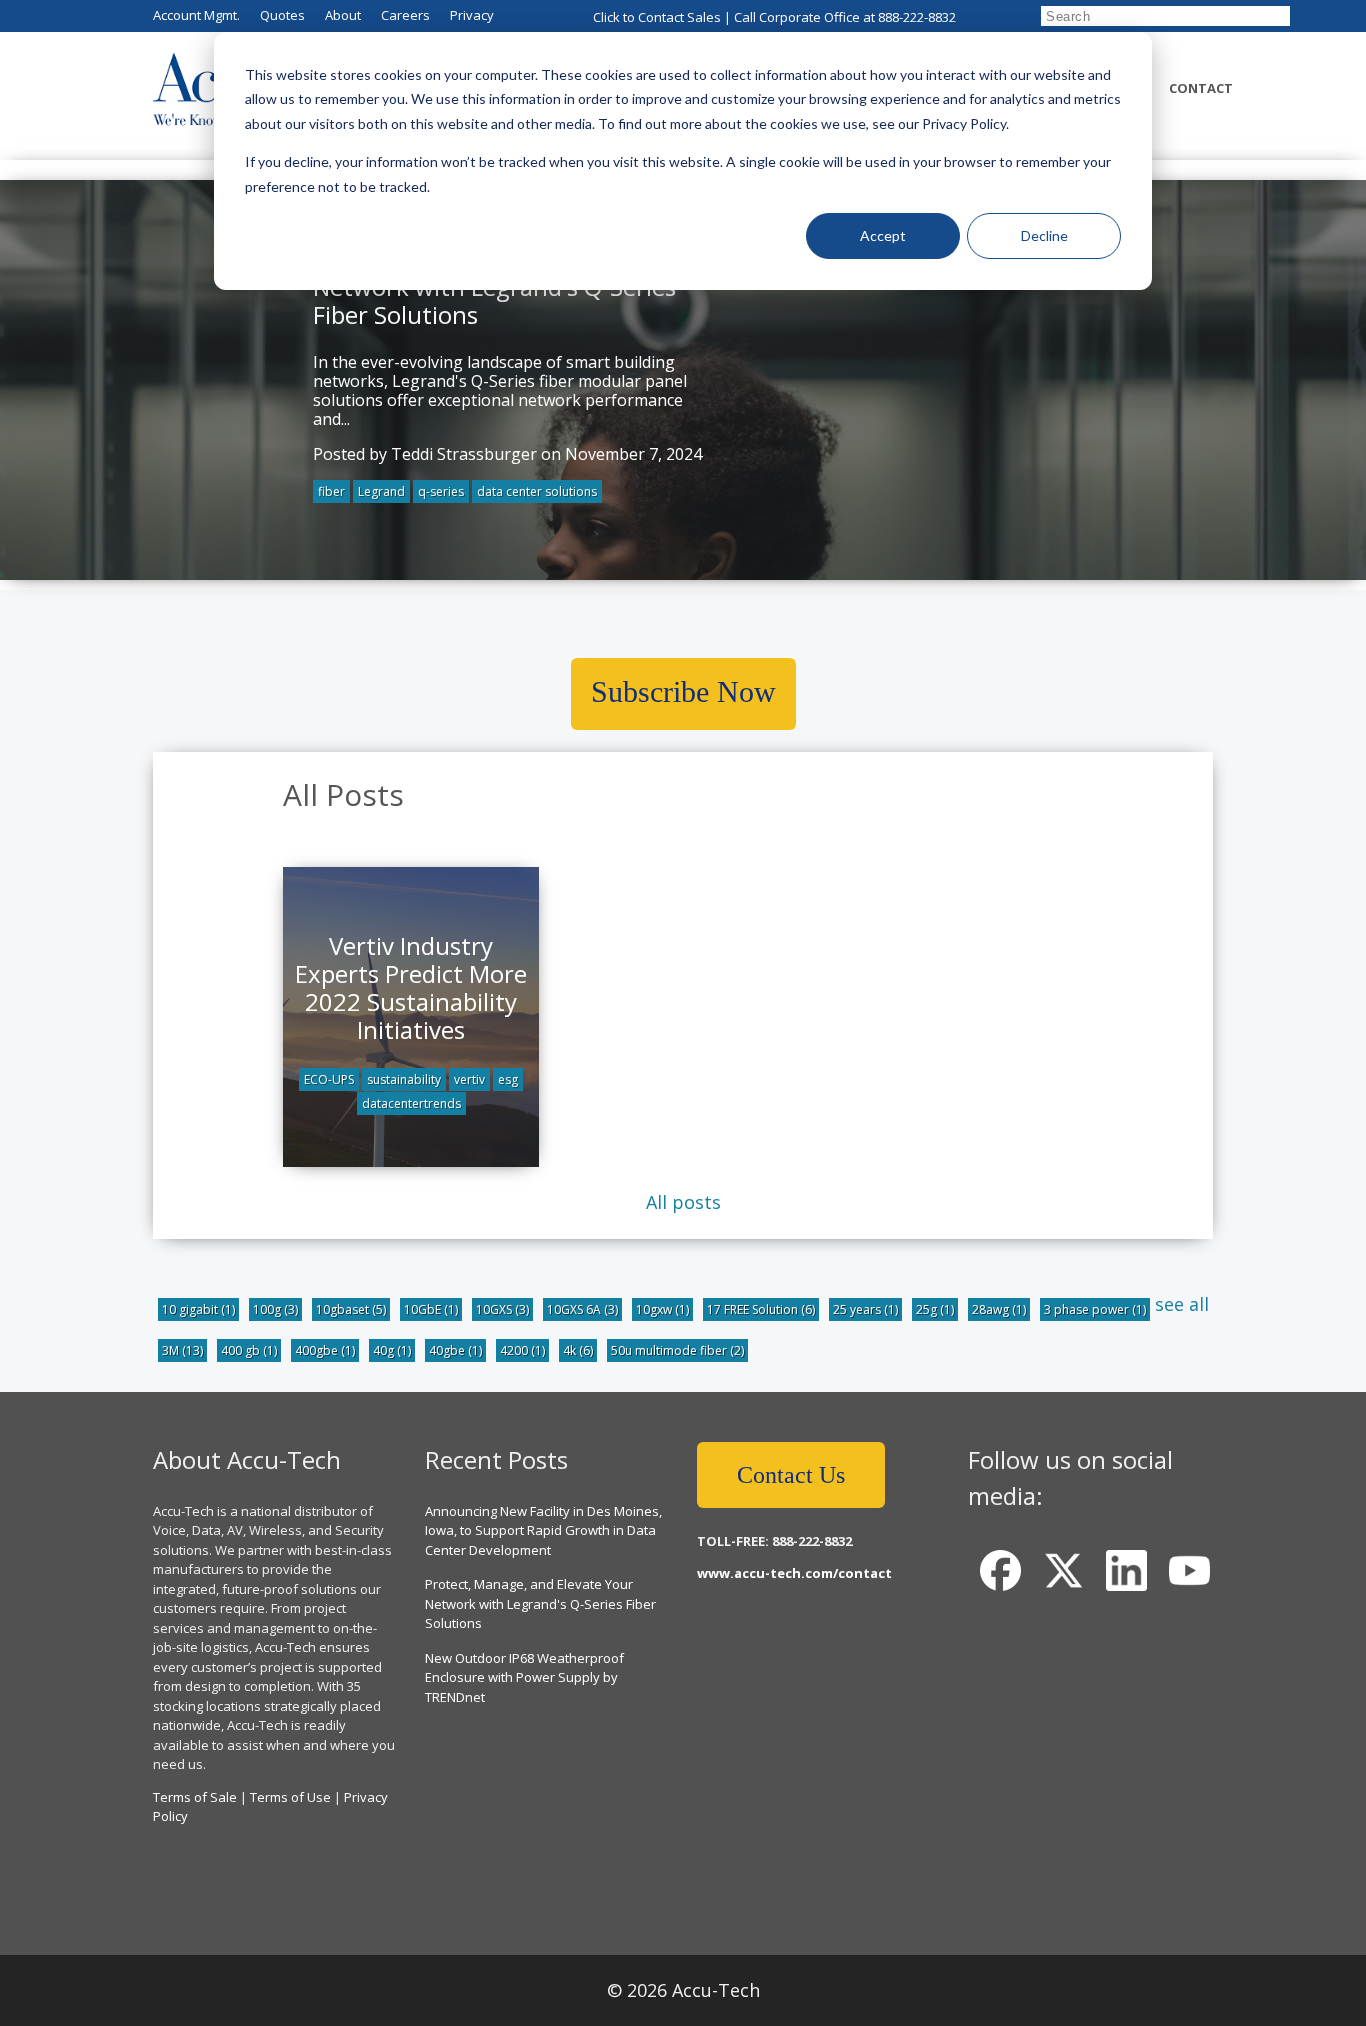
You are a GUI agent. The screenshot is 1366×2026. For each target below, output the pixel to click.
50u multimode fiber (677, 1350)
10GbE (431, 1309)
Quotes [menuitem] (282, 15)
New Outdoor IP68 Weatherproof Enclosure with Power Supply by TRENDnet (524, 1677)
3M (182, 1350)
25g (935, 1309)
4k (578, 1350)
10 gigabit (198, 1309)
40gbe (455, 1350)
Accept (883, 235)
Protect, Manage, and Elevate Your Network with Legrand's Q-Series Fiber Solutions (540, 1603)
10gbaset (351, 1309)
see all (1182, 1304)
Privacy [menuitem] (472, 15)
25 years (865, 1309)
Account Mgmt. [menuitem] (196, 15)
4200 (522, 1350)
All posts (683, 1202)
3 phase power (1095, 1309)
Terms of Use (290, 1797)
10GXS (502, 1309)
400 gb (249, 1350)
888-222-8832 (917, 17)
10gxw (662, 1309)
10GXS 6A (582, 1309)
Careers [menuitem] (405, 15)
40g (392, 1350)
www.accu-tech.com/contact (794, 1573)
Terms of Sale (195, 1797)
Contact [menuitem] (1201, 88)
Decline (1044, 235)
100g (275, 1309)
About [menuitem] (343, 15)
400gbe (325, 1350)
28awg (999, 1309)
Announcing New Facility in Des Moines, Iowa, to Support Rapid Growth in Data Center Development (543, 1530)
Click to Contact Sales (657, 17)
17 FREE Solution (761, 1309)
